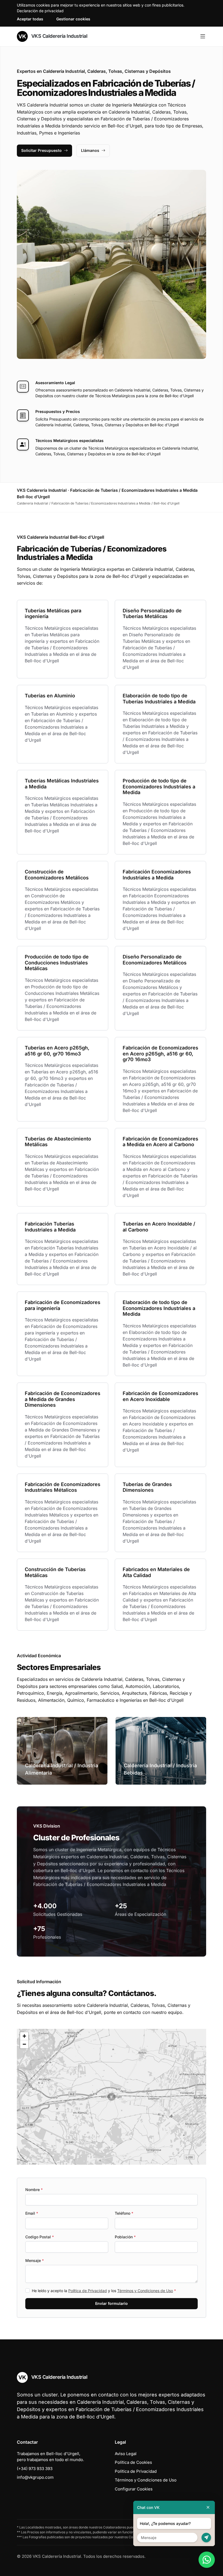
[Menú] (203, 36)
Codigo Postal (40, 2237)
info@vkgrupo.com (35, 2477)
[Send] (206, 2538)
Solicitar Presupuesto (41, 150)
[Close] (208, 2507)
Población (125, 2237)
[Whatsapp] (207, 2560)
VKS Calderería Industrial (59, 36)
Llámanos (90, 150)
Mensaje (35, 2260)
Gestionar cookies (73, 19)
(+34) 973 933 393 (35, 2469)
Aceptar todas (30, 19)
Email (32, 2213)
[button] (112, 2097)
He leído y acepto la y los (104, 2291)
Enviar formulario (112, 2303)
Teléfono (124, 2213)
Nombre (34, 2190)
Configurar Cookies (134, 2489)
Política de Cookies (133, 2462)
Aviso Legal (126, 2454)
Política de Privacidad (88, 2291)
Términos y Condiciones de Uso (145, 2291)
